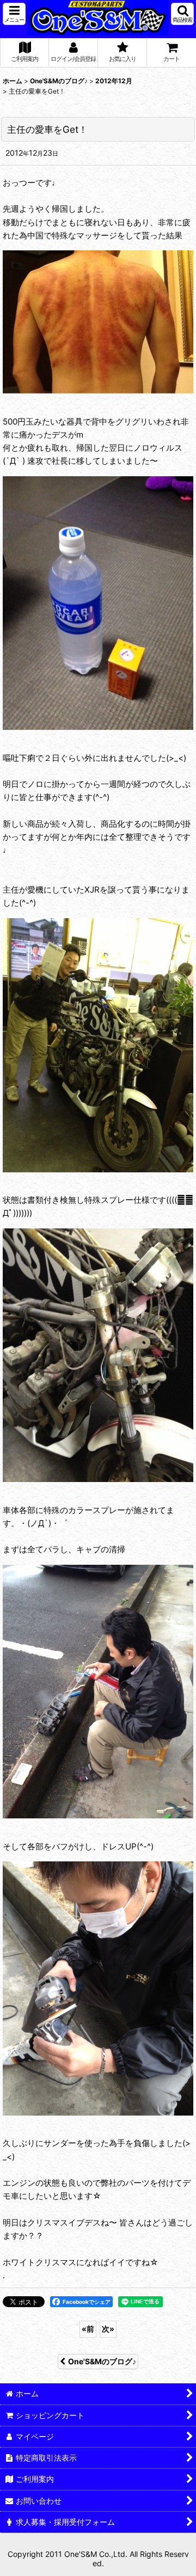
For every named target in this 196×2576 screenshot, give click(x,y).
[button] (14, 14)
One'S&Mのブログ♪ (102, 2361)
